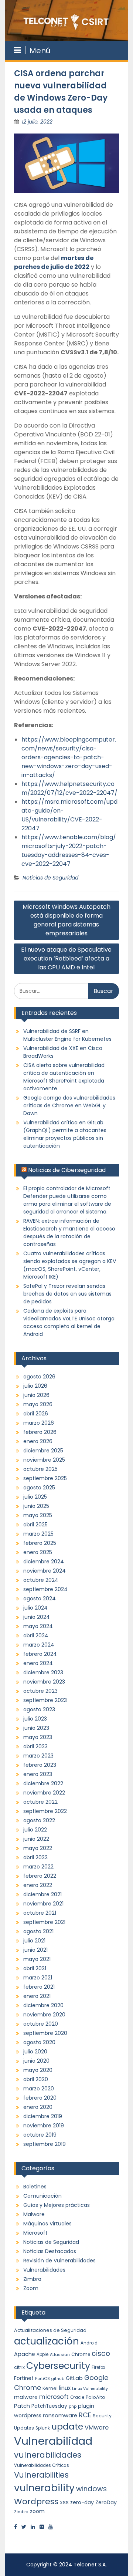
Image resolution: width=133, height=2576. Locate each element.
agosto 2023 (39, 1709)
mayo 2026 (38, 1404)
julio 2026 (35, 1386)
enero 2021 (37, 1996)
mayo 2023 (38, 1737)
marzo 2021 (38, 1978)
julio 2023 (35, 1719)
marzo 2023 (38, 1756)
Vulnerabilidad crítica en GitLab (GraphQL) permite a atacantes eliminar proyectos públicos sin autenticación (65, 1134)
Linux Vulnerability (90, 2389)
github (58, 2379)
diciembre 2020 (43, 2005)
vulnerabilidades (48, 2455)
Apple (42, 2354)
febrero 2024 (40, 1654)
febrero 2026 (40, 1432)
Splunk (43, 2428)
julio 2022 (35, 1830)
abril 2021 (35, 1968)
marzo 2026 (39, 1423)
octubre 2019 (40, 2135)
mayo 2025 (38, 1515)
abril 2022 (35, 1857)
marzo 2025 (38, 1534)
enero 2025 (38, 1552)
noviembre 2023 (44, 1682)
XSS (64, 2503)
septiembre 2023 (45, 1700)
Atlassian (60, 2354)
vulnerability (44, 2488)
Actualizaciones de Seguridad (50, 2330)
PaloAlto (96, 2397)
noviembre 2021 (43, 1904)
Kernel (50, 2388)
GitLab (74, 2378)
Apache (25, 2354)
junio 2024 (37, 1617)
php (73, 2406)
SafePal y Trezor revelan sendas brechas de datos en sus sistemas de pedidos (67, 1294)
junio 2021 (35, 1950)
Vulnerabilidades (44, 2270)
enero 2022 (38, 1885)
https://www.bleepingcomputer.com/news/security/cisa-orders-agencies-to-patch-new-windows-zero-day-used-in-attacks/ (69, 757)
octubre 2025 (40, 1469)
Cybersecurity (58, 2366)
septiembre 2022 (45, 1811)
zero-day (82, 2502)
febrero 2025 (40, 1543)
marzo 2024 (39, 1645)
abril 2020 (36, 2079)
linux (65, 2388)
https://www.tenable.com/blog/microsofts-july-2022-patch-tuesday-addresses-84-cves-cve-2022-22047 (69, 850)
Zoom (31, 2288)
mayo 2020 (38, 2070)
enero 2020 (38, 2107)
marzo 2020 (39, 2089)
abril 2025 (35, 1525)
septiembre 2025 (45, 1478)
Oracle (77, 2397)
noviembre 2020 (44, 2015)
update (67, 2426)
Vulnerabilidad (53, 2441)
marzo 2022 (38, 1867)
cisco (101, 2354)
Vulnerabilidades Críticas (42, 2465)
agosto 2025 (39, 1488)
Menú (40, 51)
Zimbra (32, 2279)
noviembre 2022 (44, 1793)
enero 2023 (38, 1774)
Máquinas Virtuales (47, 2224)
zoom (37, 2511)
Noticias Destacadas (50, 2251)
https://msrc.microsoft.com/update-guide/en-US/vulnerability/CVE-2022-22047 (69, 815)
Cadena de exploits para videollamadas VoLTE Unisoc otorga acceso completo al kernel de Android (69, 1322)
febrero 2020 (40, 2098)
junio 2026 (36, 1395)
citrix (19, 2367)
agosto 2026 (39, 1377)
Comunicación (42, 2196)
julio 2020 (35, 2052)
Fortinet (24, 2378)
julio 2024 (35, 1608)
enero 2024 (38, 1663)
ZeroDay (106, 2502)
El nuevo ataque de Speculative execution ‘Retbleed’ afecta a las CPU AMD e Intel (66, 958)
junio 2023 (36, 1728)
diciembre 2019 (43, 2116)
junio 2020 (36, 2061)
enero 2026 (38, 1441)
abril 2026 (36, 1414)
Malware (34, 2214)
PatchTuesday (49, 2406)
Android (89, 2343)
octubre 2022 (40, 1802)
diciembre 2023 (43, 1672)
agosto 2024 (40, 1598)
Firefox (98, 2367)
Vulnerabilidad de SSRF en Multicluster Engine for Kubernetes (67, 1035)
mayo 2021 (37, 1959)
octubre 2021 (40, 1913)
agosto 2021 (38, 1931)
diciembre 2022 (43, 1783)
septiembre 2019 (45, 2144)
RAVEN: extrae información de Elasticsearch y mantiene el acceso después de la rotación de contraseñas (69, 1233)
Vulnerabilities (41, 2475)
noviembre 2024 (45, 1571)
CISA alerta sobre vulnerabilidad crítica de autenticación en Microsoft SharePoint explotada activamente (64, 1077)
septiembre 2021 (44, 1922)
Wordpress (36, 2501)
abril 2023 (35, 1746)
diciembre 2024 (44, 1562)
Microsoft (35, 2233)
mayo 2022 (38, 1848)
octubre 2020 (41, 2024)
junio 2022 (36, 1839)
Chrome (81, 2354)
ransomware (60, 2415)
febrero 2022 (40, 1876)
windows (91, 2489)
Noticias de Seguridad (50, 878)
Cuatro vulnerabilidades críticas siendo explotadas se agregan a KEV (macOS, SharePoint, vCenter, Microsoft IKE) (70, 1265)
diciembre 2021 (42, 1894)
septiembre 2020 (45, 2033)
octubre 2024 (41, 1580)
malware (26, 2397)
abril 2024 (36, 1635)
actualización (47, 2341)
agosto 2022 (39, 1820)
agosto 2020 (39, 2042)
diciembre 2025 (43, 1451)
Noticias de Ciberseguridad (67, 1170)
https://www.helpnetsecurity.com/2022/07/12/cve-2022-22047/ (69, 788)
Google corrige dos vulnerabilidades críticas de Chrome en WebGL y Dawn (69, 1105)
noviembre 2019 (44, 2126)
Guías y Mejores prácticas (57, 2205)
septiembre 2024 (45, 1589)
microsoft (54, 2397)
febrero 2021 (39, 1987)
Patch (22, 2406)
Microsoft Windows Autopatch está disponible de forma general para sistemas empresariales (66, 920)
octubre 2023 (40, 1691)
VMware (97, 2428)
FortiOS (42, 2379)
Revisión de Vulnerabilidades (59, 2261)
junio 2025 (36, 1506)
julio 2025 (35, 1497)
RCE (85, 2415)
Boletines (35, 2187)
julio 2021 (34, 1941)
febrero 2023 (40, 1765)
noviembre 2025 (44, 1460)
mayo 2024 (38, 1626)
